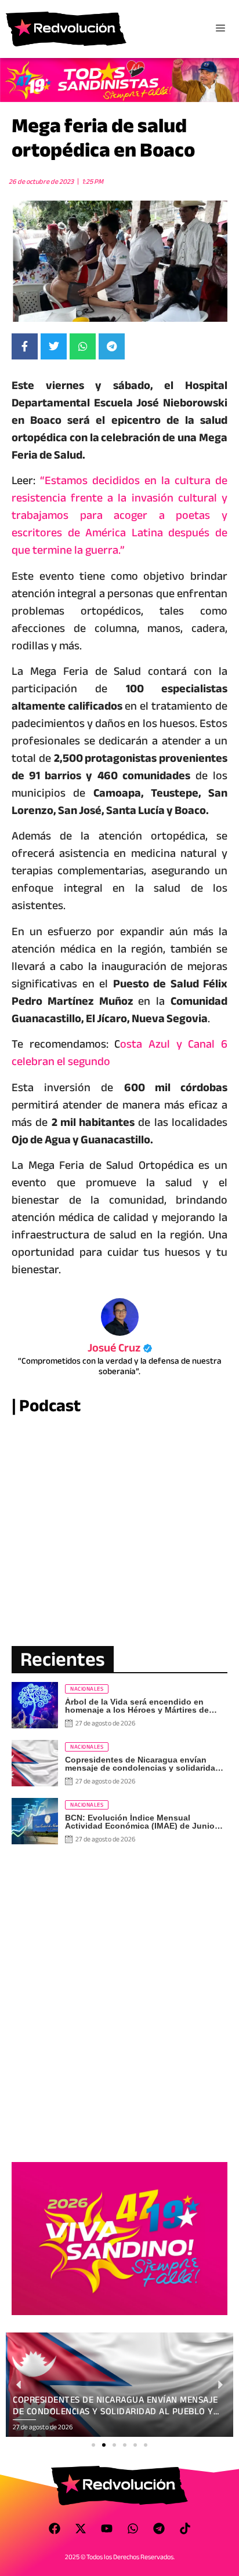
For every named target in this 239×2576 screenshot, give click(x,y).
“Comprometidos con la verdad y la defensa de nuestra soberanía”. (120, 1366)
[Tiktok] (185, 2528)
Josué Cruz (120, 1348)
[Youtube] (107, 2528)
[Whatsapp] (133, 2528)
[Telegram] (159, 2528)
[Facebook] (55, 2528)
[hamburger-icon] (220, 29)
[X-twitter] (81, 2528)
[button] (93, 2445)
